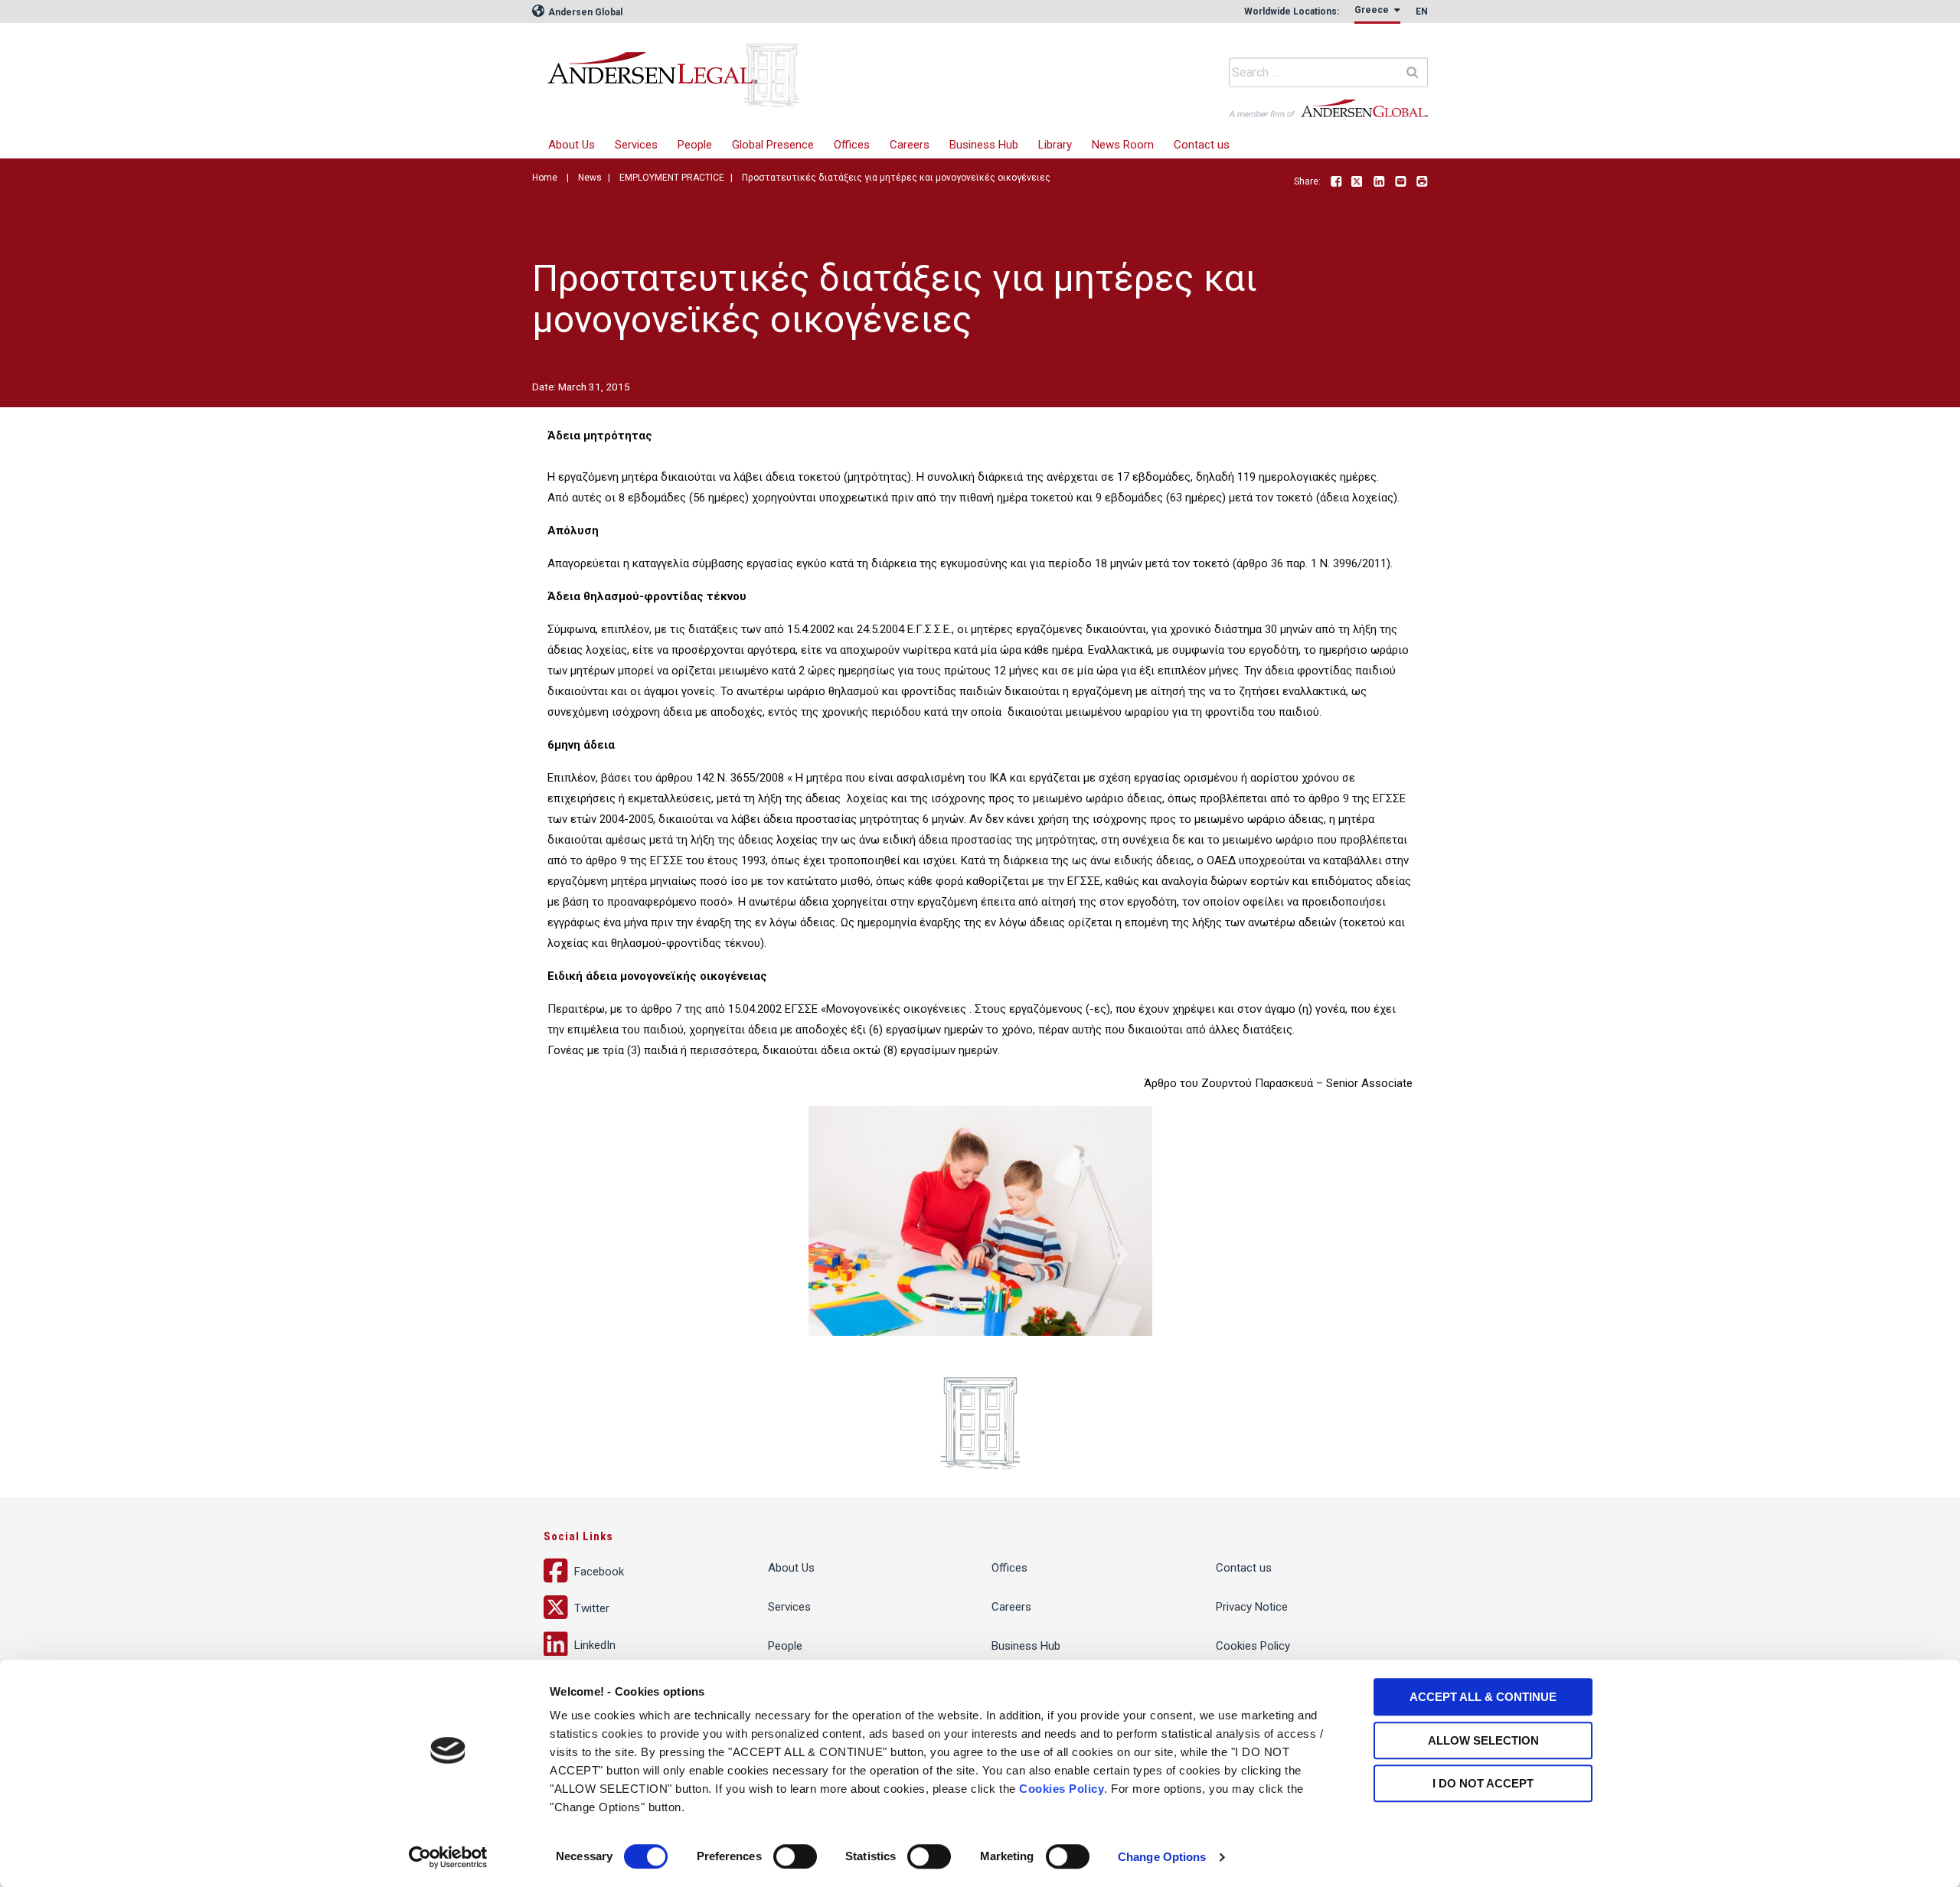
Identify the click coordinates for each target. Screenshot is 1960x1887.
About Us (572, 145)
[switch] (795, 1856)
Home (545, 178)
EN (1422, 11)
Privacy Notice (1252, 1607)
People (695, 145)
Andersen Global (584, 12)
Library (1055, 145)
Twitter (1357, 182)
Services (636, 145)
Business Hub (984, 145)
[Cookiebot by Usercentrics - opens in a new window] (448, 1857)
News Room (1123, 145)
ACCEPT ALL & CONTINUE (1483, 1697)
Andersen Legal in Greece (777, 65)
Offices (852, 145)
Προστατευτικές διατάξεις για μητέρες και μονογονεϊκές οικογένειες (896, 178)
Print (1422, 182)
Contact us (1202, 145)
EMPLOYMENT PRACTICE (672, 178)
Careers (910, 145)
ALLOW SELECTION (1483, 1740)
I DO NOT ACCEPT (1483, 1783)
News (590, 178)
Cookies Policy (1062, 1789)
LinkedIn (1379, 182)
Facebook (1336, 182)
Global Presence (773, 145)
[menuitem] (636, 145)
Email (1400, 182)
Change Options (1162, 1857)
